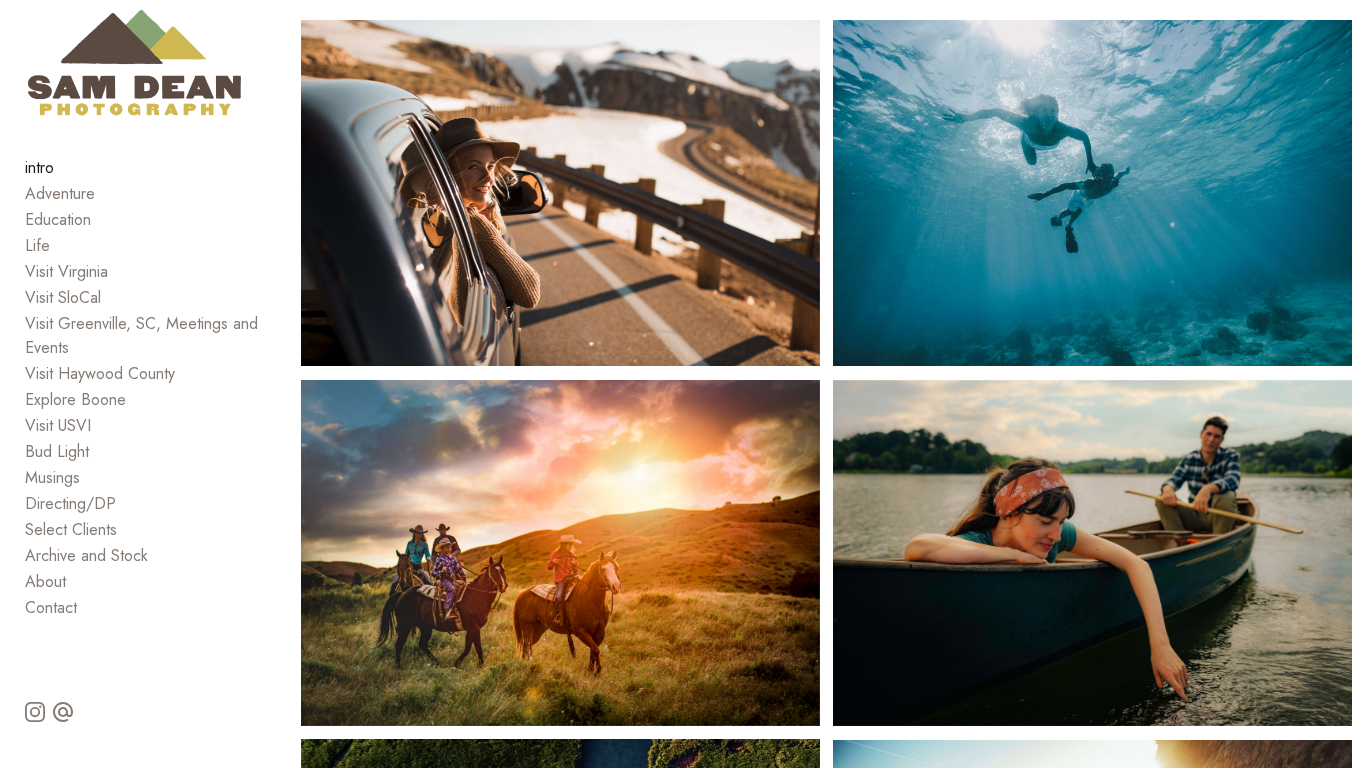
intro (39, 167)
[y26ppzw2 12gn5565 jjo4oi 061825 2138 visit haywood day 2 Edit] (1092, 553)
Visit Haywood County (100, 373)
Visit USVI (58, 425)
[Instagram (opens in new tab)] (35, 712)
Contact (51, 607)
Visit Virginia (66, 271)
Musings (52, 477)
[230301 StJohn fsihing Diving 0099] (1092, 193)
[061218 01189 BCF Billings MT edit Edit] (560, 193)
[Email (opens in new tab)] (63, 712)
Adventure (60, 193)
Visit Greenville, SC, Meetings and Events (141, 335)
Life (37, 245)
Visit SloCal (63, 297)
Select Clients (71, 529)
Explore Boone (75, 399)
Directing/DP (70, 503)
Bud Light (57, 451)
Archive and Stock (86, 555)
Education (58, 219)
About (45, 581)
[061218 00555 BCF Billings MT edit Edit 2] (560, 553)
